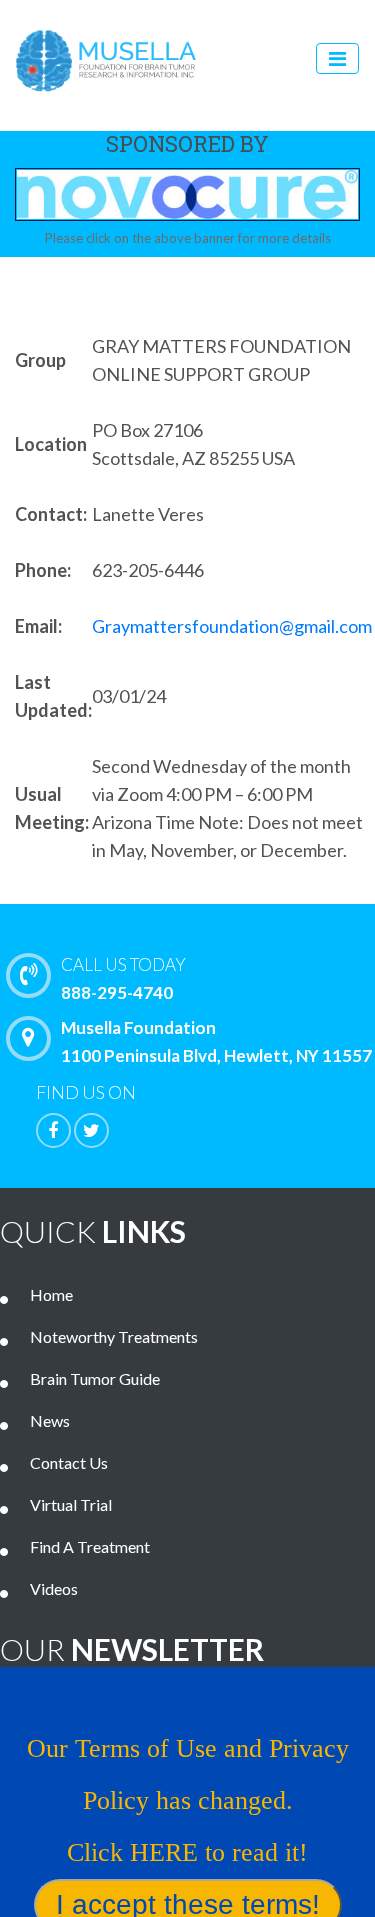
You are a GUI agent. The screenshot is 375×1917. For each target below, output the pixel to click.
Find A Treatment (90, 1546)
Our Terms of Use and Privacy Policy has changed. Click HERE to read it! (188, 1800)
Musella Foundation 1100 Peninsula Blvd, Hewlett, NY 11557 (216, 1041)
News (50, 1420)
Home (51, 1294)
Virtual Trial (71, 1504)
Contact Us (69, 1462)
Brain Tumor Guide (95, 1378)
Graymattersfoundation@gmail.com (232, 626)
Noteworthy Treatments (114, 1336)
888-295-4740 (123, 978)
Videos (54, 1588)
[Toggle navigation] (337, 58)
